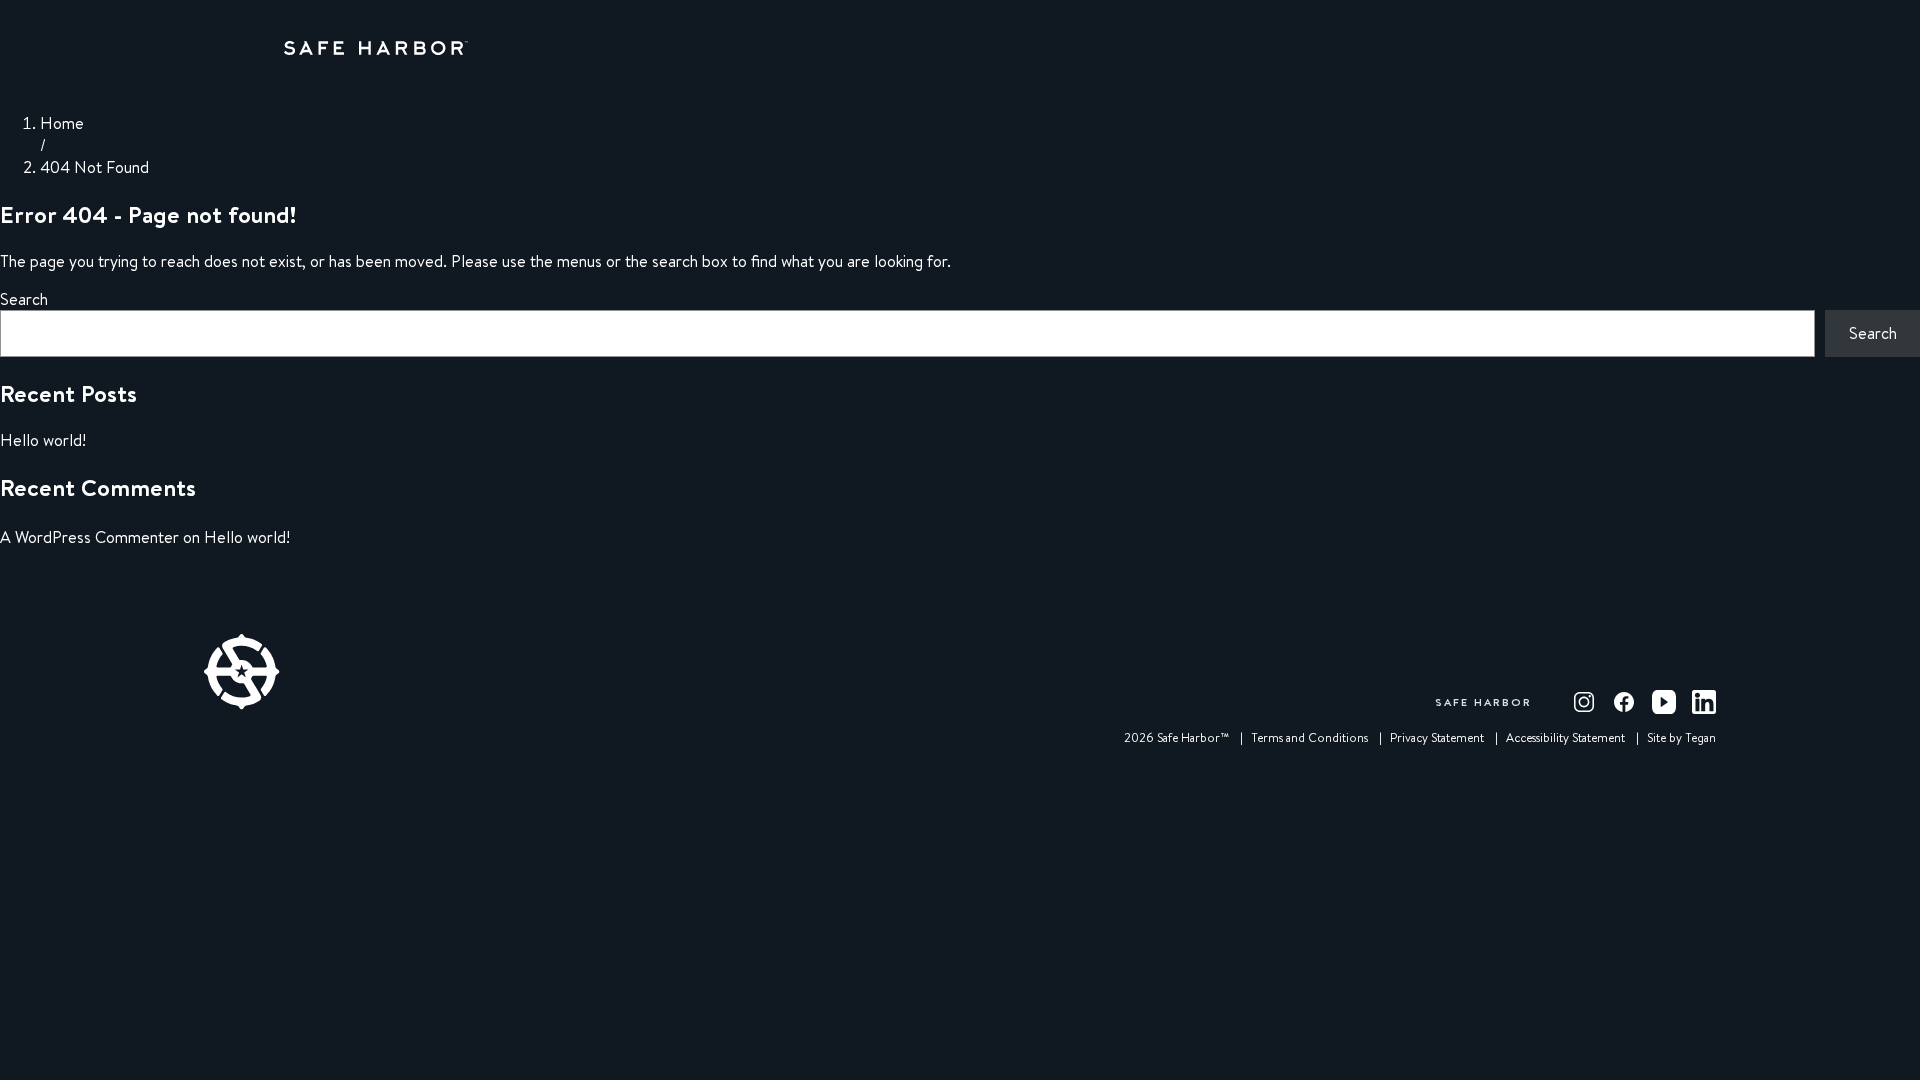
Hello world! (43, 440)
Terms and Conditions (1309, 738)
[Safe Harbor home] (376, 48)
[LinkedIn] (1704, 702)
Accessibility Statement (1565, 738)
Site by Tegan (1681, 738)
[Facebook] (1624, 702)
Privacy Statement (1437, 738)
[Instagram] (1584, 702)
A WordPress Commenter (89, 537)
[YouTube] (1664, 702)
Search (24, 299)
